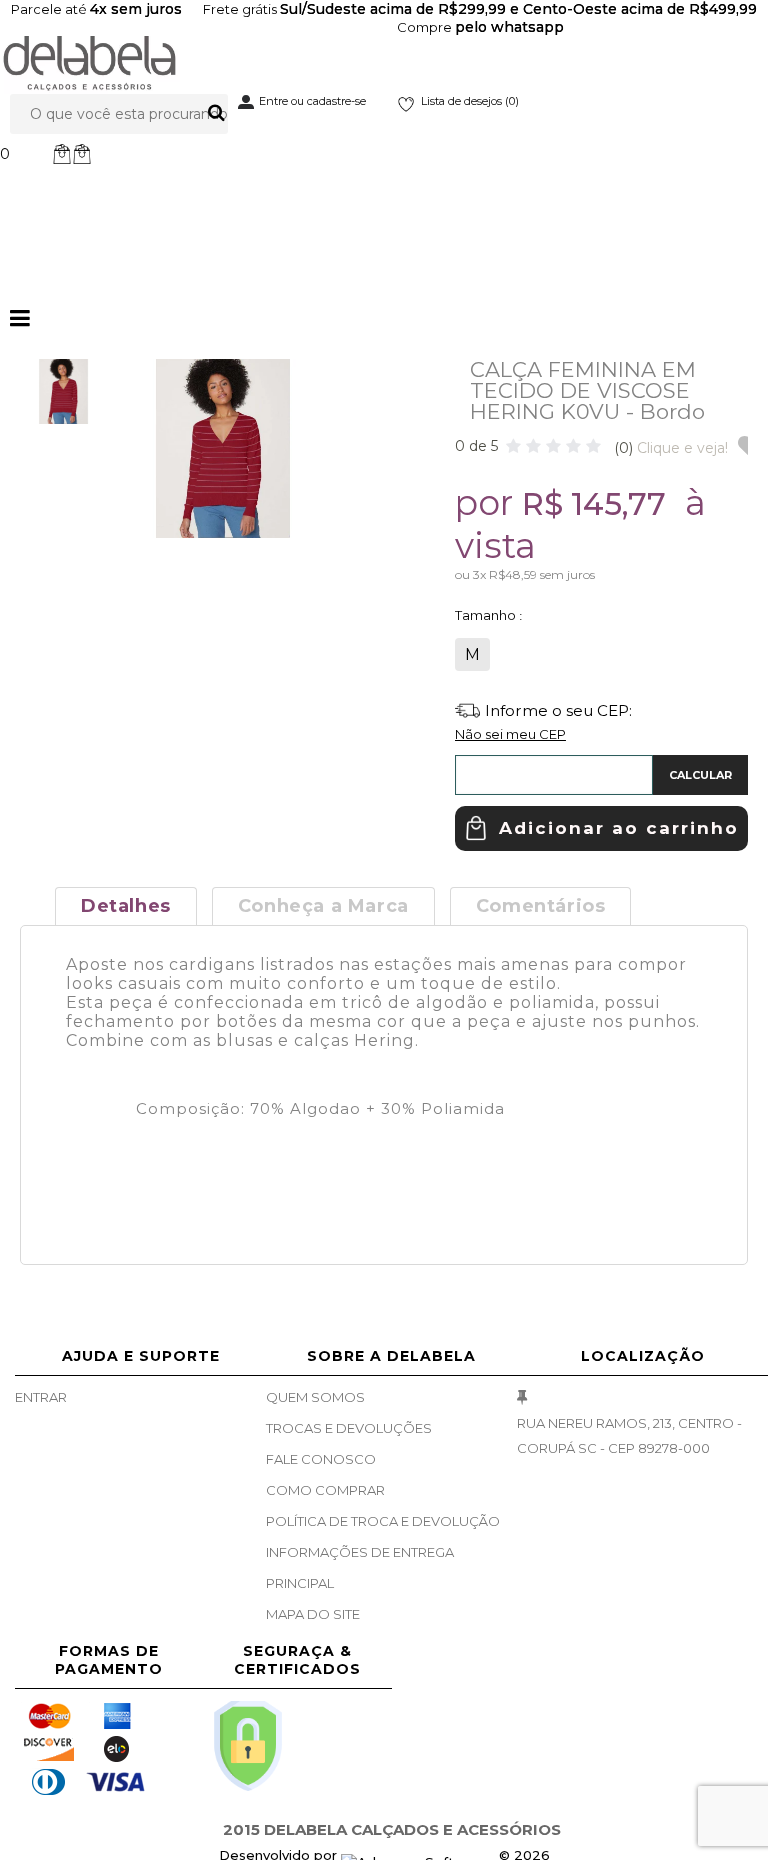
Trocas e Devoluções (349, 1428)
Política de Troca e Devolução (383, 1521)
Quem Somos (315, 1397)
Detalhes (126, 906)
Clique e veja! (671, 448)
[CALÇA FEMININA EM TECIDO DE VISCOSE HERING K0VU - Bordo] (63, 391)
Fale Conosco (321, 1459)
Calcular (700, 775)
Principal (300, 1583)
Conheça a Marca (323, 906)
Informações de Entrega (360, 1552)
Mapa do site (313, 1614)
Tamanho (487, 615)
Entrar (41, 1397)
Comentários (541, 906)
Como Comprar (325, 1490)
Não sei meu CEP (510, 734)
